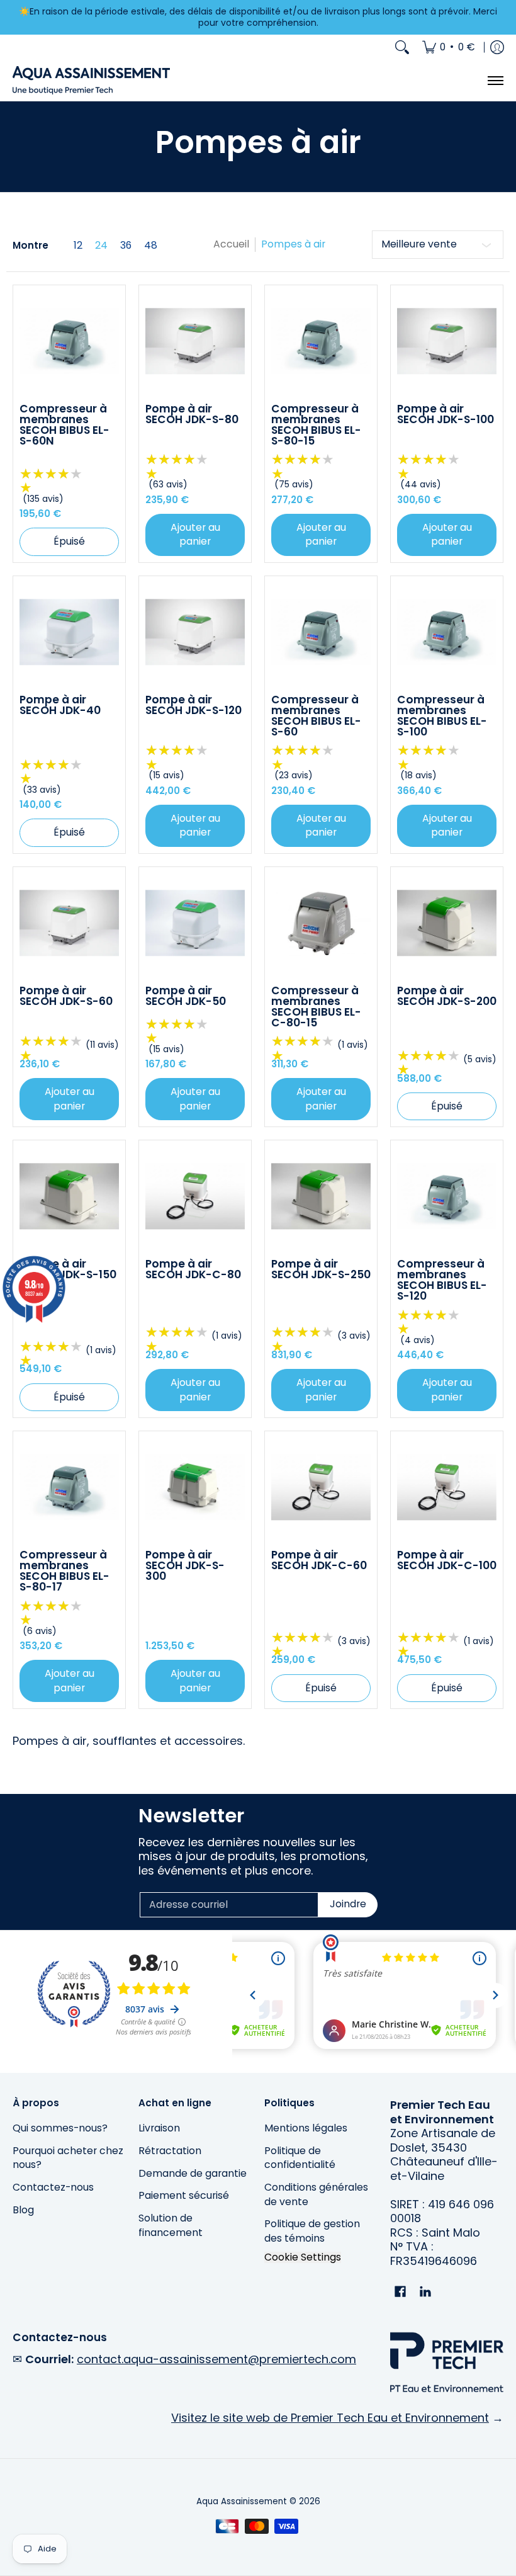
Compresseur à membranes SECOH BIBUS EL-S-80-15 (316, 425)
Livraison (159, 2128)
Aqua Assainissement (242, 2501)
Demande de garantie (193, 2173)
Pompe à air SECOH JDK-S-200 (447, 996)
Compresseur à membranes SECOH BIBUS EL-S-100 (442, 716)
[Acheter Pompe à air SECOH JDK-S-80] (195, 341)
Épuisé (69, 541)
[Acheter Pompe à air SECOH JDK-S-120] (195, 632)
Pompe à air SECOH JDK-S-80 (192, 414)
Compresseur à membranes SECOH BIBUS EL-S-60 (316, 716)
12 (78, 246)
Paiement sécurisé (184, 2195)
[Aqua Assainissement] (91, 80)
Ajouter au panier (195, 535)
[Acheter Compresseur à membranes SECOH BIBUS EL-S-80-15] (321, 341)
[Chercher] (402, 47)
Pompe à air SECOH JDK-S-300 (185, 1565)
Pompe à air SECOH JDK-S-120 (193, 705)
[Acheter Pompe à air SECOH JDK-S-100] (447, 341)
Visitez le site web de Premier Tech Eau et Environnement (330, 2418)
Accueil (231, 244)
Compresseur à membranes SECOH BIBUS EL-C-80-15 (316, 1007)
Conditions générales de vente (316, 2194)
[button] (400, 2293)
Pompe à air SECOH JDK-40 (60, 705)
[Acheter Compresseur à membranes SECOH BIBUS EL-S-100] (447, 632)
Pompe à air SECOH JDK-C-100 (447, 1560)
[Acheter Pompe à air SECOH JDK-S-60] (69, 923)
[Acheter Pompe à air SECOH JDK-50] (195, 923)
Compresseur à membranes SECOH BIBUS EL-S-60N (64, 425)
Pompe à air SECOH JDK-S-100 (446, 414)
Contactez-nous (53, 2187)
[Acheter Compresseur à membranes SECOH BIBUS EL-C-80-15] (321, 923)
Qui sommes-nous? (60, 2128)
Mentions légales (306, 2128)
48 (151, 246)
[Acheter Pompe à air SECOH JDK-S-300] (195, 1487)
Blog (23, 2210)
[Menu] (495, 80)
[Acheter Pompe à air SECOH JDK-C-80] (195, 1196)
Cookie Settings (303, 2257)
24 (101, 246)
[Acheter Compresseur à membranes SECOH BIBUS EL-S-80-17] (69, 1487)
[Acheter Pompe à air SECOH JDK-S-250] (321, 1196)
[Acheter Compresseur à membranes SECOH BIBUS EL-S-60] (321, 632)
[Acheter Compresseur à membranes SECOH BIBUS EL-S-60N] (69, 341)
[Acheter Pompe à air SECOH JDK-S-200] (447, 923)
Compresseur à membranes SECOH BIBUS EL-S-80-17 (64, 1571)
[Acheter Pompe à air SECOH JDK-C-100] (447, 1487)
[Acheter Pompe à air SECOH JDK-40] (69, 632)
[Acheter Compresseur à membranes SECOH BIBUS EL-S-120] (447, 1196)
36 (126, 246)
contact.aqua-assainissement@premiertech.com (216, 2359)
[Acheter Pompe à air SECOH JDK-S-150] (69, 1196)
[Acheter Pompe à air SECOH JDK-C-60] (321, 1487)
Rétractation (170, 2151)
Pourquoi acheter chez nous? (68, 2158)
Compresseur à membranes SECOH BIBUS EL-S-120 (442, 1280)
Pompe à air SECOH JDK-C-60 (319, 1560)
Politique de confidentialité (300, 2158)
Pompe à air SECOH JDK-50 (186, 996)
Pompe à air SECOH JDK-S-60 (66, 996)
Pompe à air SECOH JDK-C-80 (193, 1269)
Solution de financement (171, 2225)
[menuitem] (449, 47)
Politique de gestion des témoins (312, 2231)
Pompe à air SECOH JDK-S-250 (321, 1269)
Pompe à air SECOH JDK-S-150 (68, 1269)
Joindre (348, 1904)
